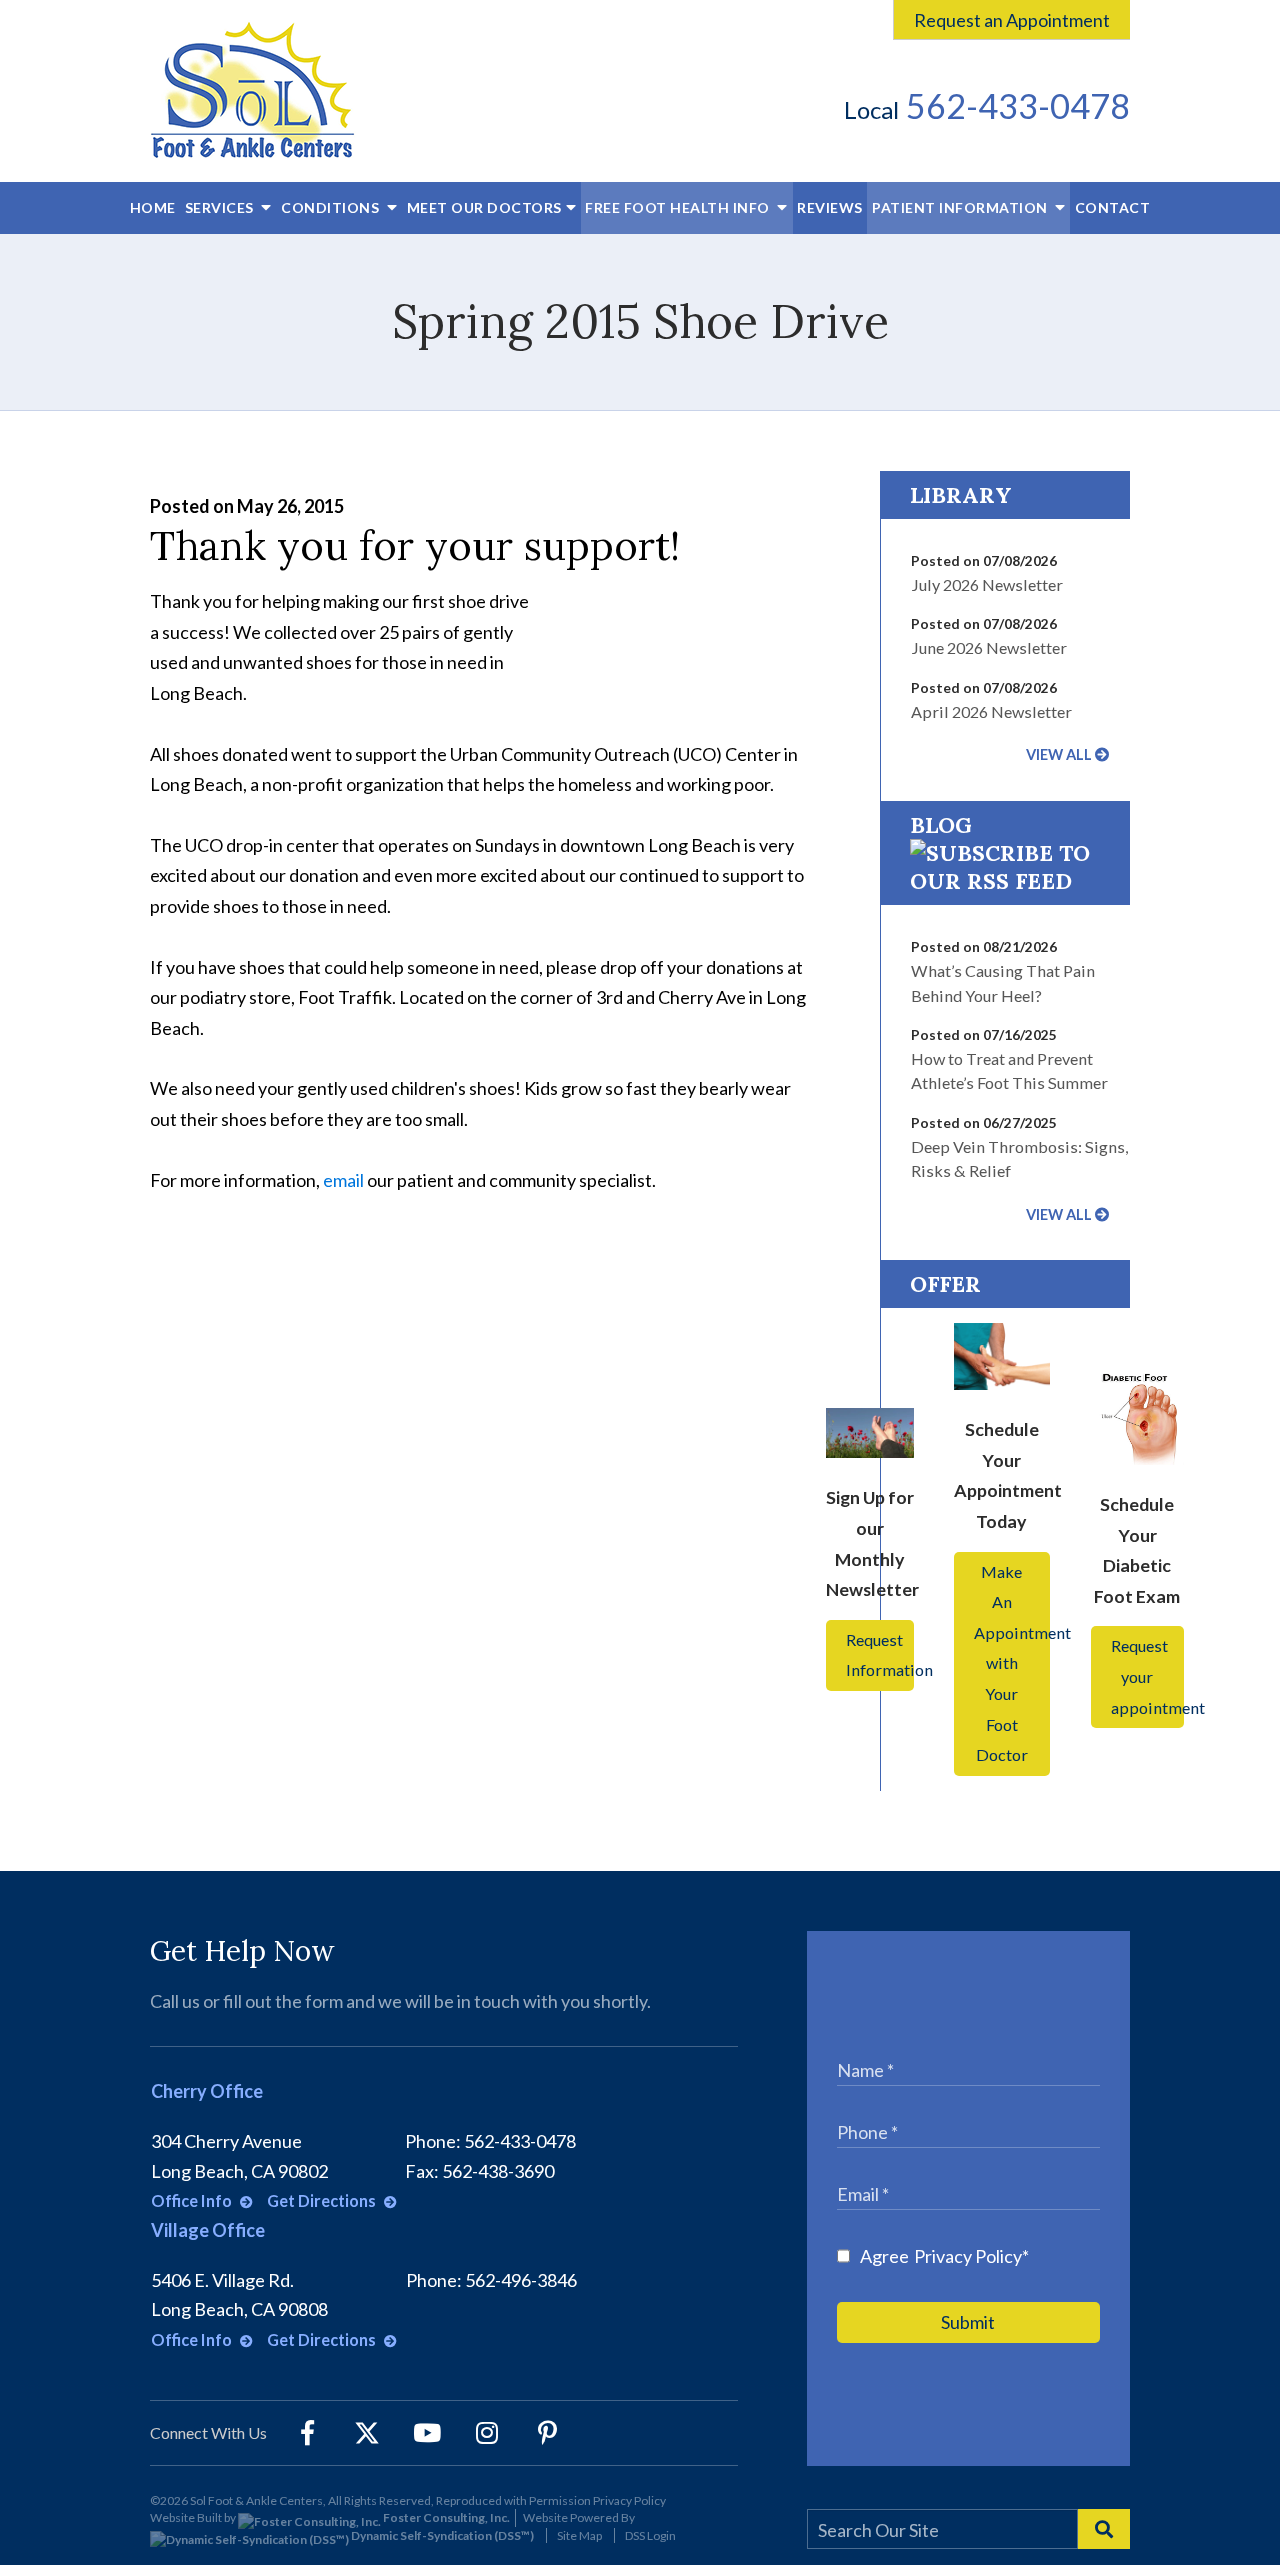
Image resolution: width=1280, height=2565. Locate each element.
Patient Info (960, 207)
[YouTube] (427, 2433)
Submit (968, 2322)
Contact (1113, 207)
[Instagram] (487, 2433)
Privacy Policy (968, 2256)
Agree (944, 2256)
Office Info (193, 2200)
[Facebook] (307, 2433)
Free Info (679, 207)
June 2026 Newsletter (989, 647)
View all (1059, 754)
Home (153, 207)
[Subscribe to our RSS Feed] (1005, 881)
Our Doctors (484, 207)
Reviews (830, 207)
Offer (945, 1284)
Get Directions (323, 2200)
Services (221, 207)
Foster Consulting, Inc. (445, 2517)
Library (961, 495)
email (343, 1180)
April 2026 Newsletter (991, 711)
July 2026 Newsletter (987, 584)
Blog (941, 825)
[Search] (1104, 2529)
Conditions (332, 207)
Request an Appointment (1012, 20)
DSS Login (650, 2535)
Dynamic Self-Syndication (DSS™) (441, 2535)
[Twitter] (367, 2433)
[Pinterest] (547, 2433)
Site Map (579, 2535)
